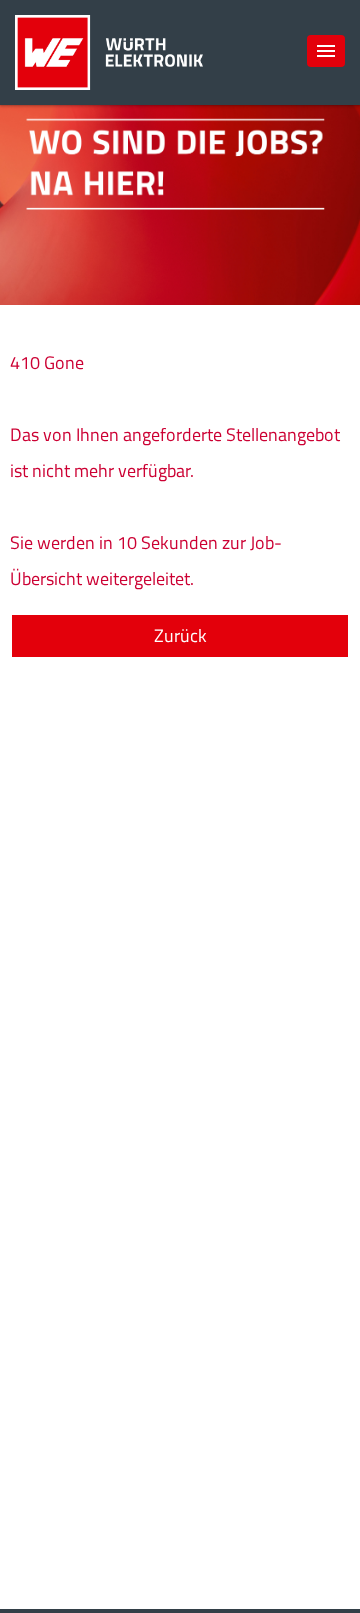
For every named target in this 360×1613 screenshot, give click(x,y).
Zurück (180, 635)
